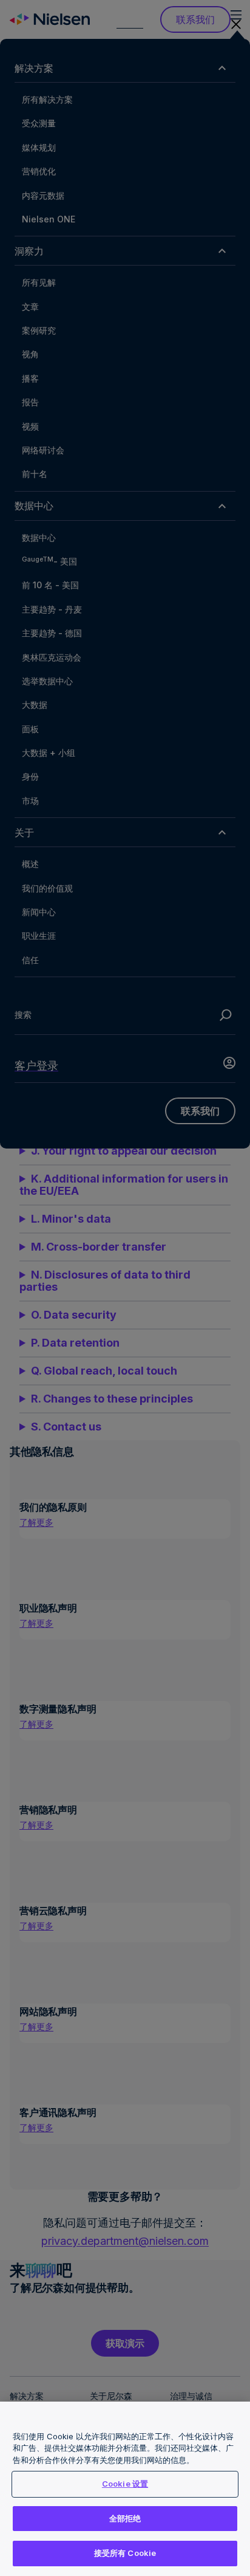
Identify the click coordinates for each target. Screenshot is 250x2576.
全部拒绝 (125, 2518)
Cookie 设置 (125, 2484)
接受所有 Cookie (125, 2553)
